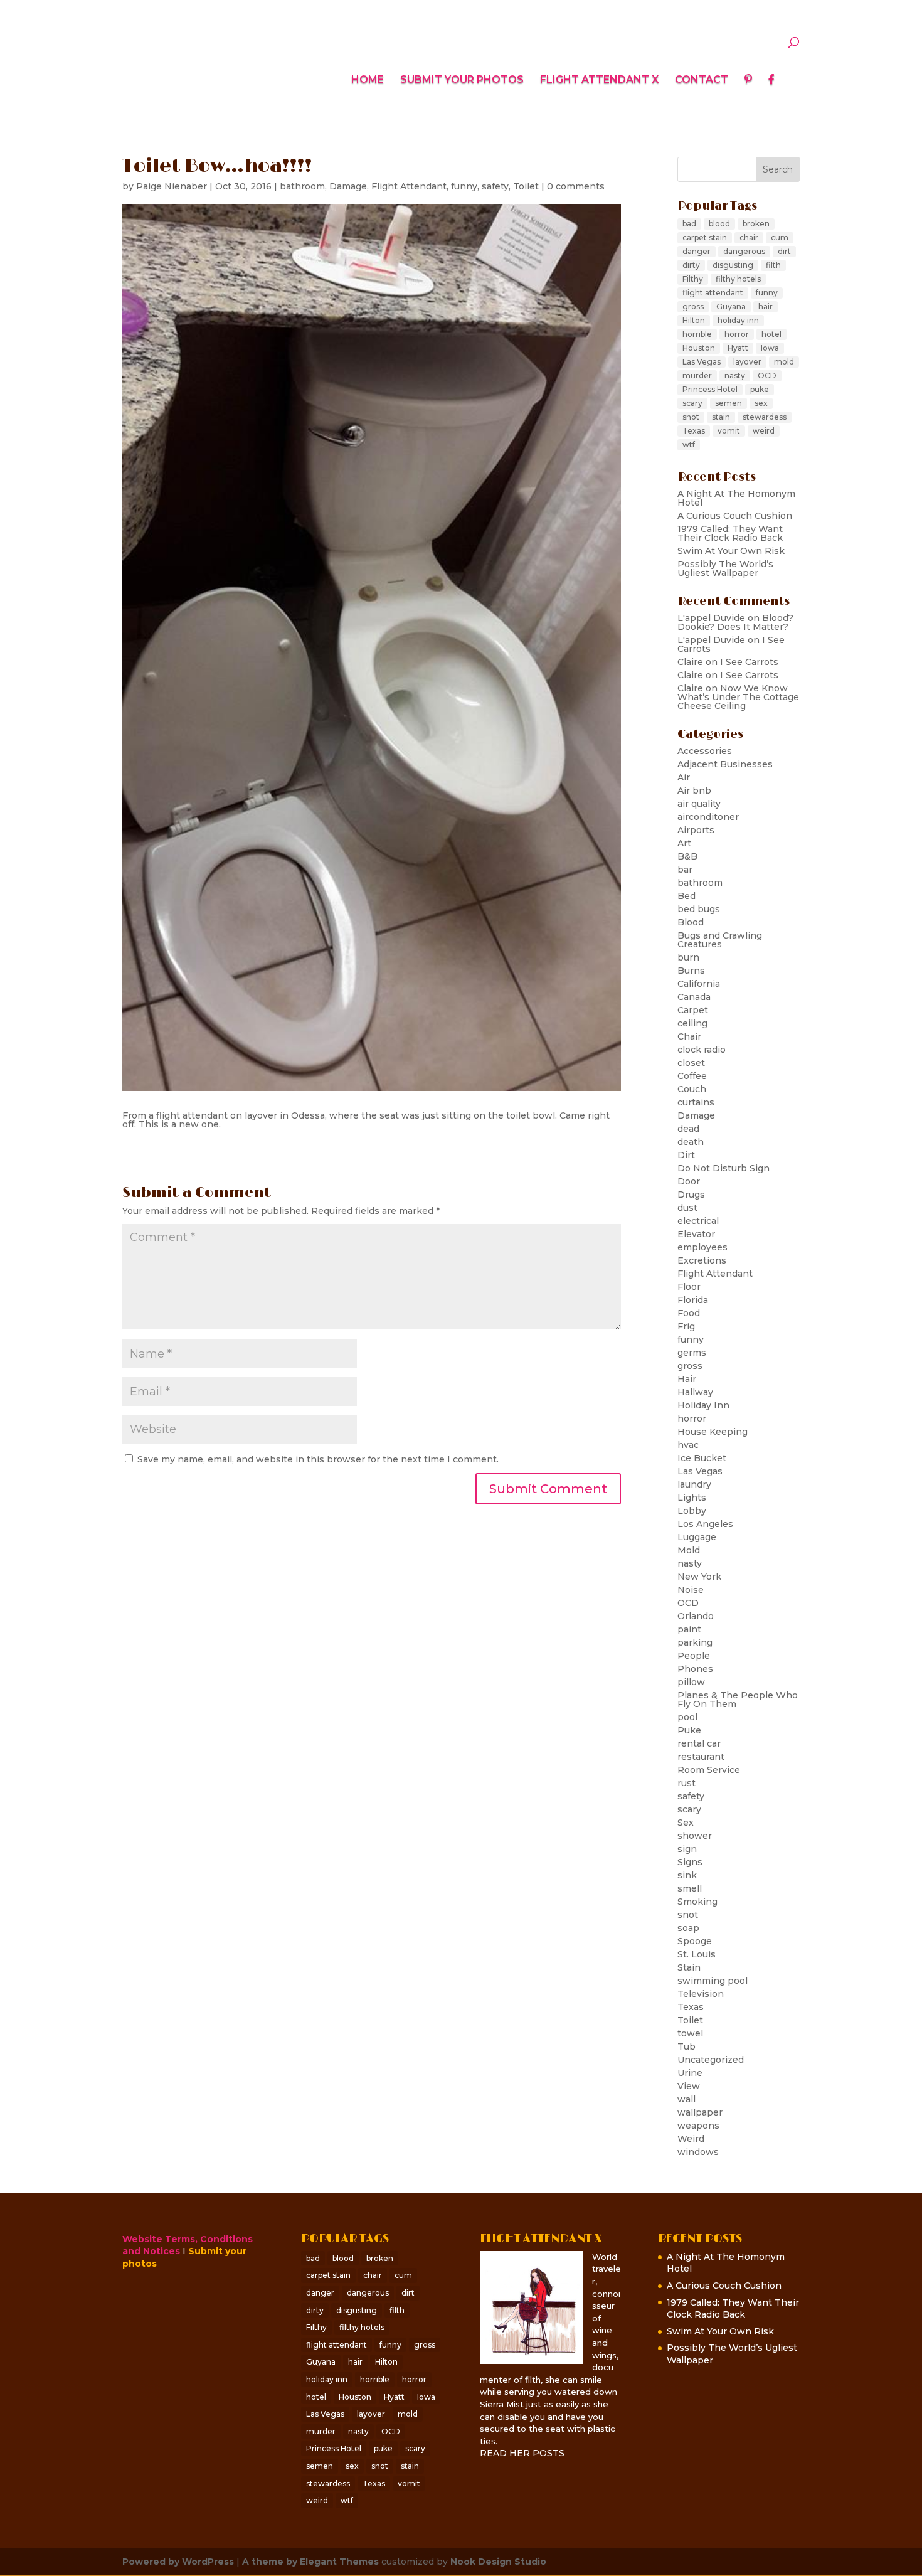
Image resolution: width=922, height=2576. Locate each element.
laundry (694, 1484)
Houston (699, 348)
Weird (691, 2139)
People (694, 1656)
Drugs (691, 1195)
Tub (686, 2046)
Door (689, 1181)
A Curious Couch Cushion (735, 516)
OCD (767, 375)
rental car (699, 1743)
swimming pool (713, 1981)
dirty (691, 265)
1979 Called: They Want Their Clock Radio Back (730, 533)
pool (687, 1717)
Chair (689, 1036)
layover (747, 362)
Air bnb (694, 790)
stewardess (765, 417)
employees (702, 1247)
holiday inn (738, 320)
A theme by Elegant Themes (310, 2562)
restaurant (701, 1757)
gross (693, 306)
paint (689, 1629)
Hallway (695, 1392)
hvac (688, 1445)
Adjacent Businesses (725, 764)
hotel (771, 334)
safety (495, 186)
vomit (729, 431)
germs (692, 1353)
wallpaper (700, 2112)
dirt (784, 251)
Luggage (697, 1537)
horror (737, 334)
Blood (691, 922)
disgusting (733, 265)
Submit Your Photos (462, 80)
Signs (690, 1862)
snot (691, 417)
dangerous (744, 251)
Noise (691, 1590)
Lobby (692, 1511)
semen (729, 403)
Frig (686, 1326)
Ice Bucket (702, 1458)
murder (697, 375)
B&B (687, 856)
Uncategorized (711, 2060)
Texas (694, 431)
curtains (696, 1102)
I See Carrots (749, 662)
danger (697, 251)
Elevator (696, 1234)
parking (695, 1642)
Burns (691, 971)
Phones (695, 1669)
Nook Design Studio (498, 2562)
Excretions (702, 1260)
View (689, 2086)
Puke (689, 1730)
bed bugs (699, 909)
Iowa (770, 348)
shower (695, 1836)
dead (688, 1129)
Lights (692, 1498)
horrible (697, 334)
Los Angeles (705, 1524)
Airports (696, 830)
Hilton (694, 320)
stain (721, 417)
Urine (690, 2073)
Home (368, 80)
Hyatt (738, 348)
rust (686, 1783)
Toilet (526, 186)
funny (464, 186)
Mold (689, 1550)
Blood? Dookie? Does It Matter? (735, 622)
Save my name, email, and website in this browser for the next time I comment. (318, 1459)
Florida (693, 1300)
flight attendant (713, 293)
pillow (691, 1682)
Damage (348, 186)
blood (719, 224)
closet (691, 1063)
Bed (686, 896)
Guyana (731, 306)
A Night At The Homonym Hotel (736, 498)
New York (699, 1577)
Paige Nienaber (172, 186)
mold (784, 362)
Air (684, 777)
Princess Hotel (710, 389)
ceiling (692, 1023)
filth (773, 265)
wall (686, 2099)
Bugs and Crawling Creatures (720, 940)
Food (689, 1313)
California (699, 984)
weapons (698, 2126)
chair (749, 237)
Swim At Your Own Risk (731, 551)
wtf (689, 444)
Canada (694, 997)
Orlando (696, 1616)
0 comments (576, 186)
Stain (689, 1967)
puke (760, 389)
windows (698, 2152)
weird (764, 431)
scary (692, 403)
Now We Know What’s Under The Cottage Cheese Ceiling (738, 697)
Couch (692, 1089)
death (691, 1142)
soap (688, 1928)
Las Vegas (702, 362)
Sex (686, 1823)
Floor (689, 1287)
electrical (698, 1221)
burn (688, 957)
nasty (735, 375)
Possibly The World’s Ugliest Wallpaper (725, 568)
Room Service (709, 1770)
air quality (699, 804)
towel (690, 2033)
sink (687, 1875)
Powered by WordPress (178, 2562)
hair (766, 306)
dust (687, 1208)
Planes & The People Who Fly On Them (738, 1700)
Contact (702, 80)
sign (687, 1849)
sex (761, 403)
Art (684, 843)
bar (685, 870)
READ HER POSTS (522, 2453)
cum (780, 237)
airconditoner (708, 817)
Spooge (695, 1941)
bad (689, 224)
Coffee (692, 1076)
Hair (687, 1379)
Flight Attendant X (599, 80)
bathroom (302, 186)
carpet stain (705, 237)
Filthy (693, 279)
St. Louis (697, 1954)
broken (756, 224)
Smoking (697, 1902)
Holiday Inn (703, 1405)
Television (701, 1994)
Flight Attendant (409, 186)
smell (690, 1888)
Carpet (693, 1010)
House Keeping (713, 1432)
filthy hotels (738, 279)
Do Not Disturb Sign (723, 1168)
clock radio (702, 1050)
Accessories (705, 751)
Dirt (686, 1155)
